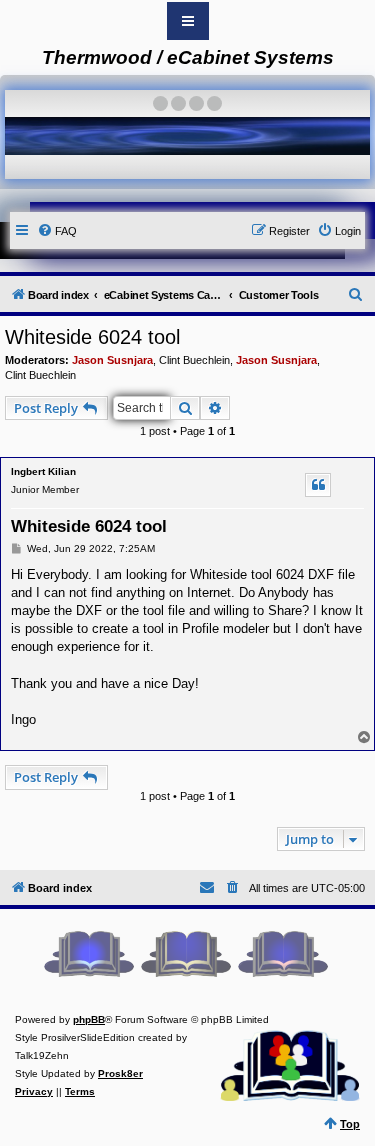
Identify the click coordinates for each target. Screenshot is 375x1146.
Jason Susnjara (112, 360)
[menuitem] (57, 231)
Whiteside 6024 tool (92, 337)
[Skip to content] (188, 21)
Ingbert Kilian (43, 471)
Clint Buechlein (194, 360)
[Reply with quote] (318, 485)
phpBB (89, 1019)
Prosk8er (120, 1073)
